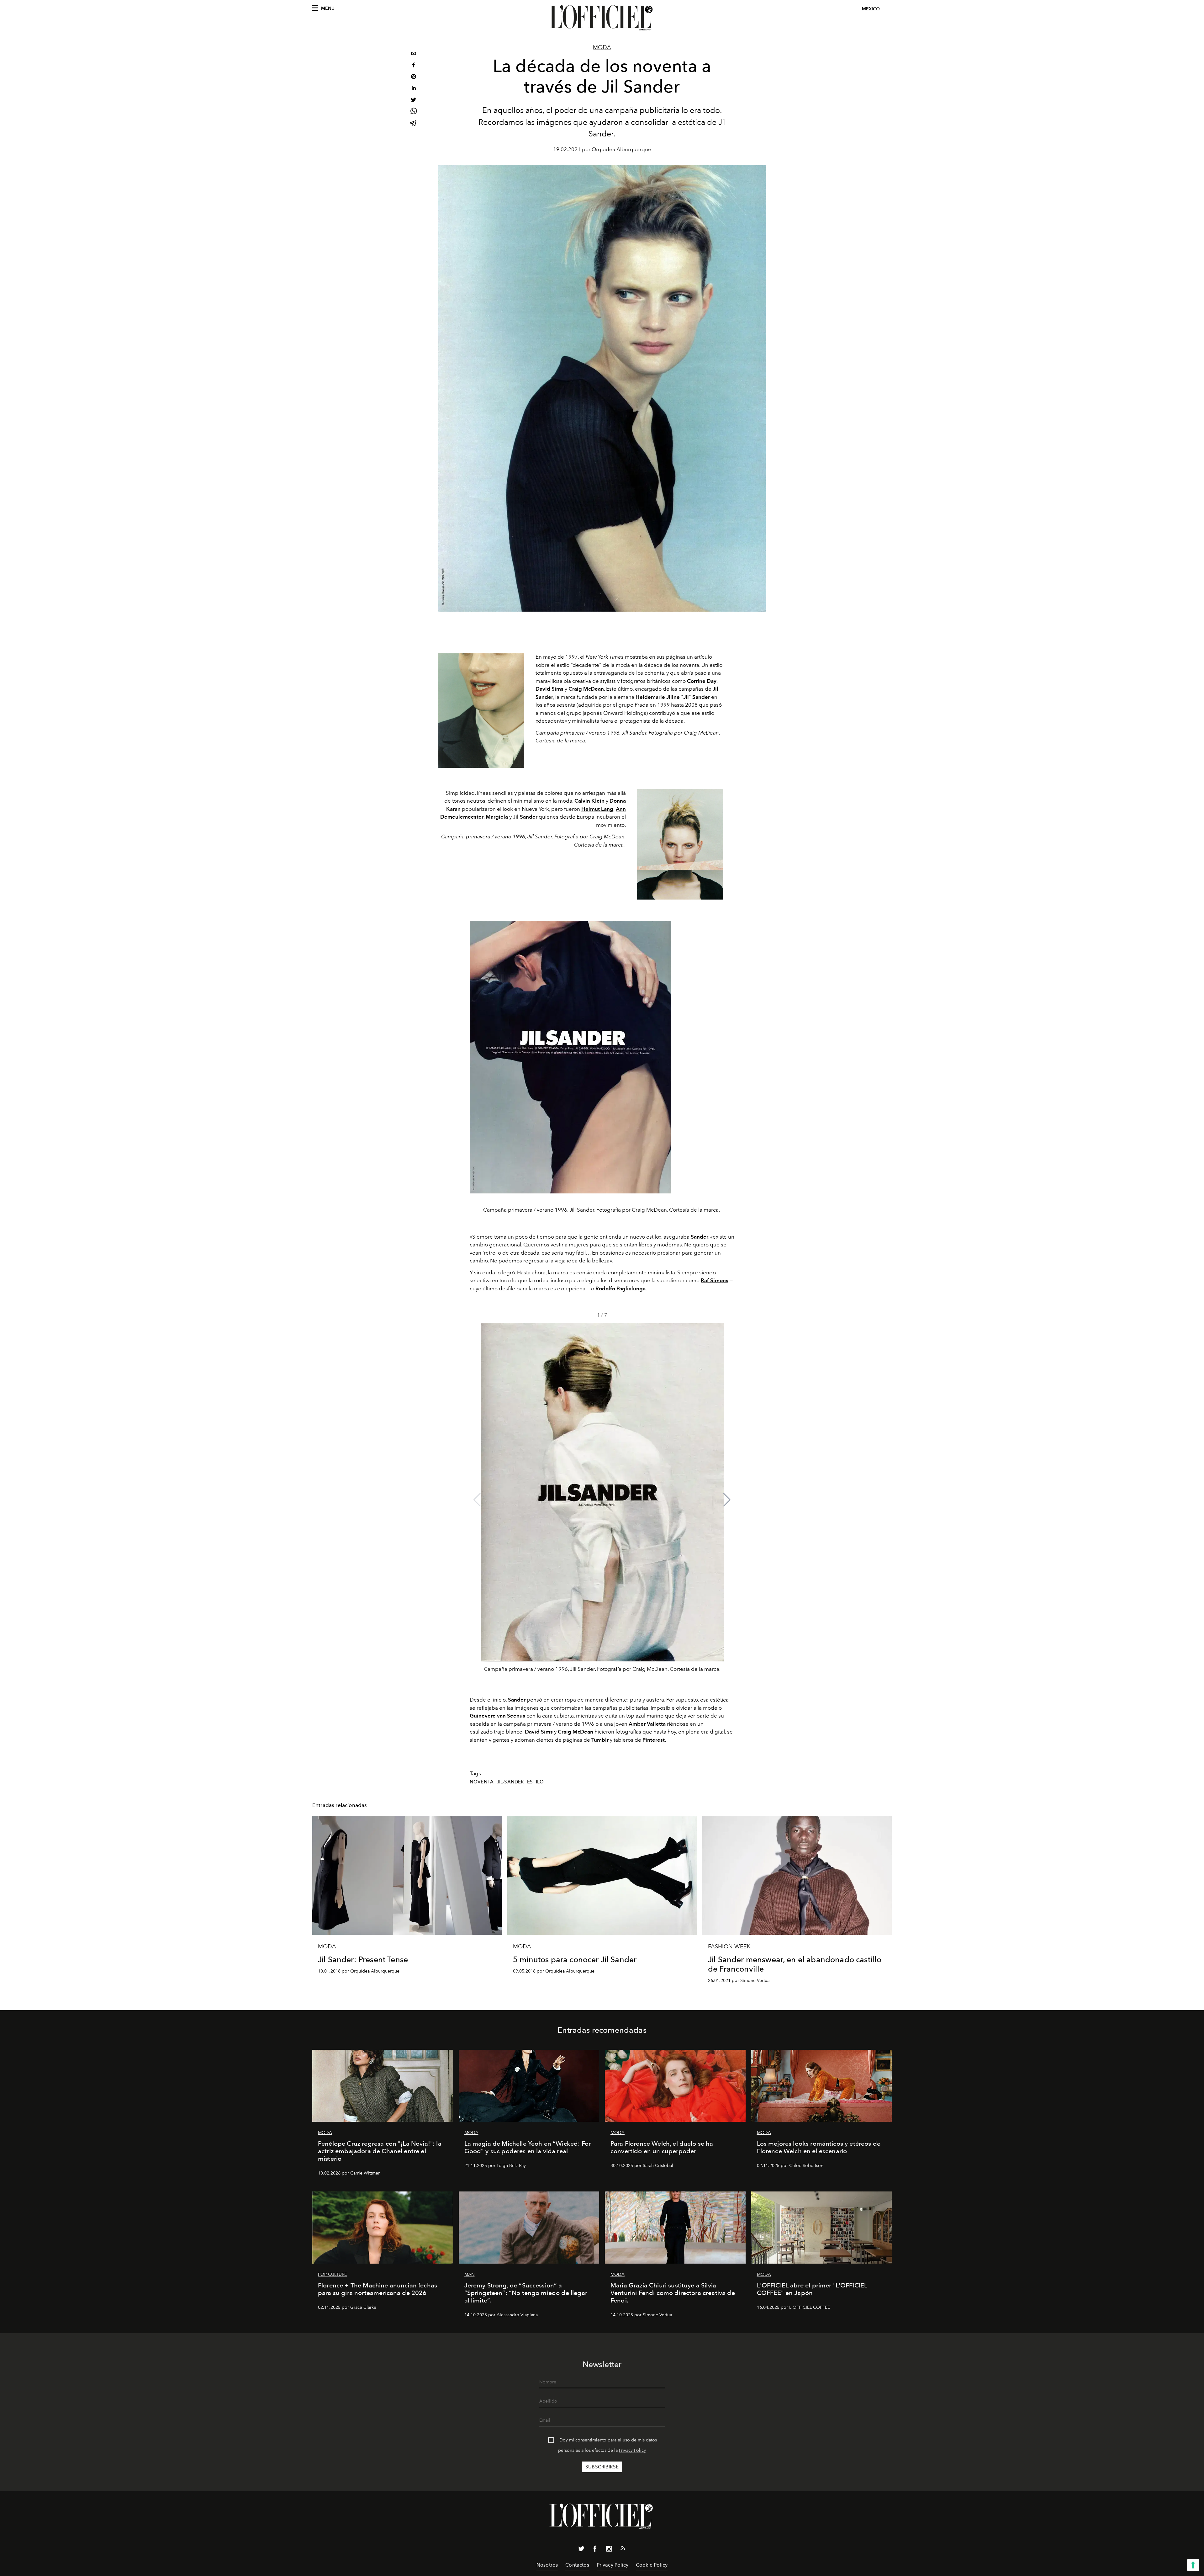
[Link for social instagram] (609, 2550)
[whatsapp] (414, 112)
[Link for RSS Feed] (623, 2549)
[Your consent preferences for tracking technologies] (1193, 2565)
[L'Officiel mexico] (602, 18)
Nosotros (547, 2565)
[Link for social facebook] (595, 2550)
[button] (727, 1500)
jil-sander (510, 1782)
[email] (414, 54)
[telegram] (414, 124)
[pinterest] (414, 77)
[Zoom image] (481, 710)
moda (602, 47)
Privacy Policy (632, 2450)
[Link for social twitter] (581, 2550)
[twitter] (414, 101)
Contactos (577, 2565)
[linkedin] (414, 89)
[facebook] (414, 66)
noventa (482, 1782)
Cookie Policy (652, 2565)
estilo (535, 1782)
